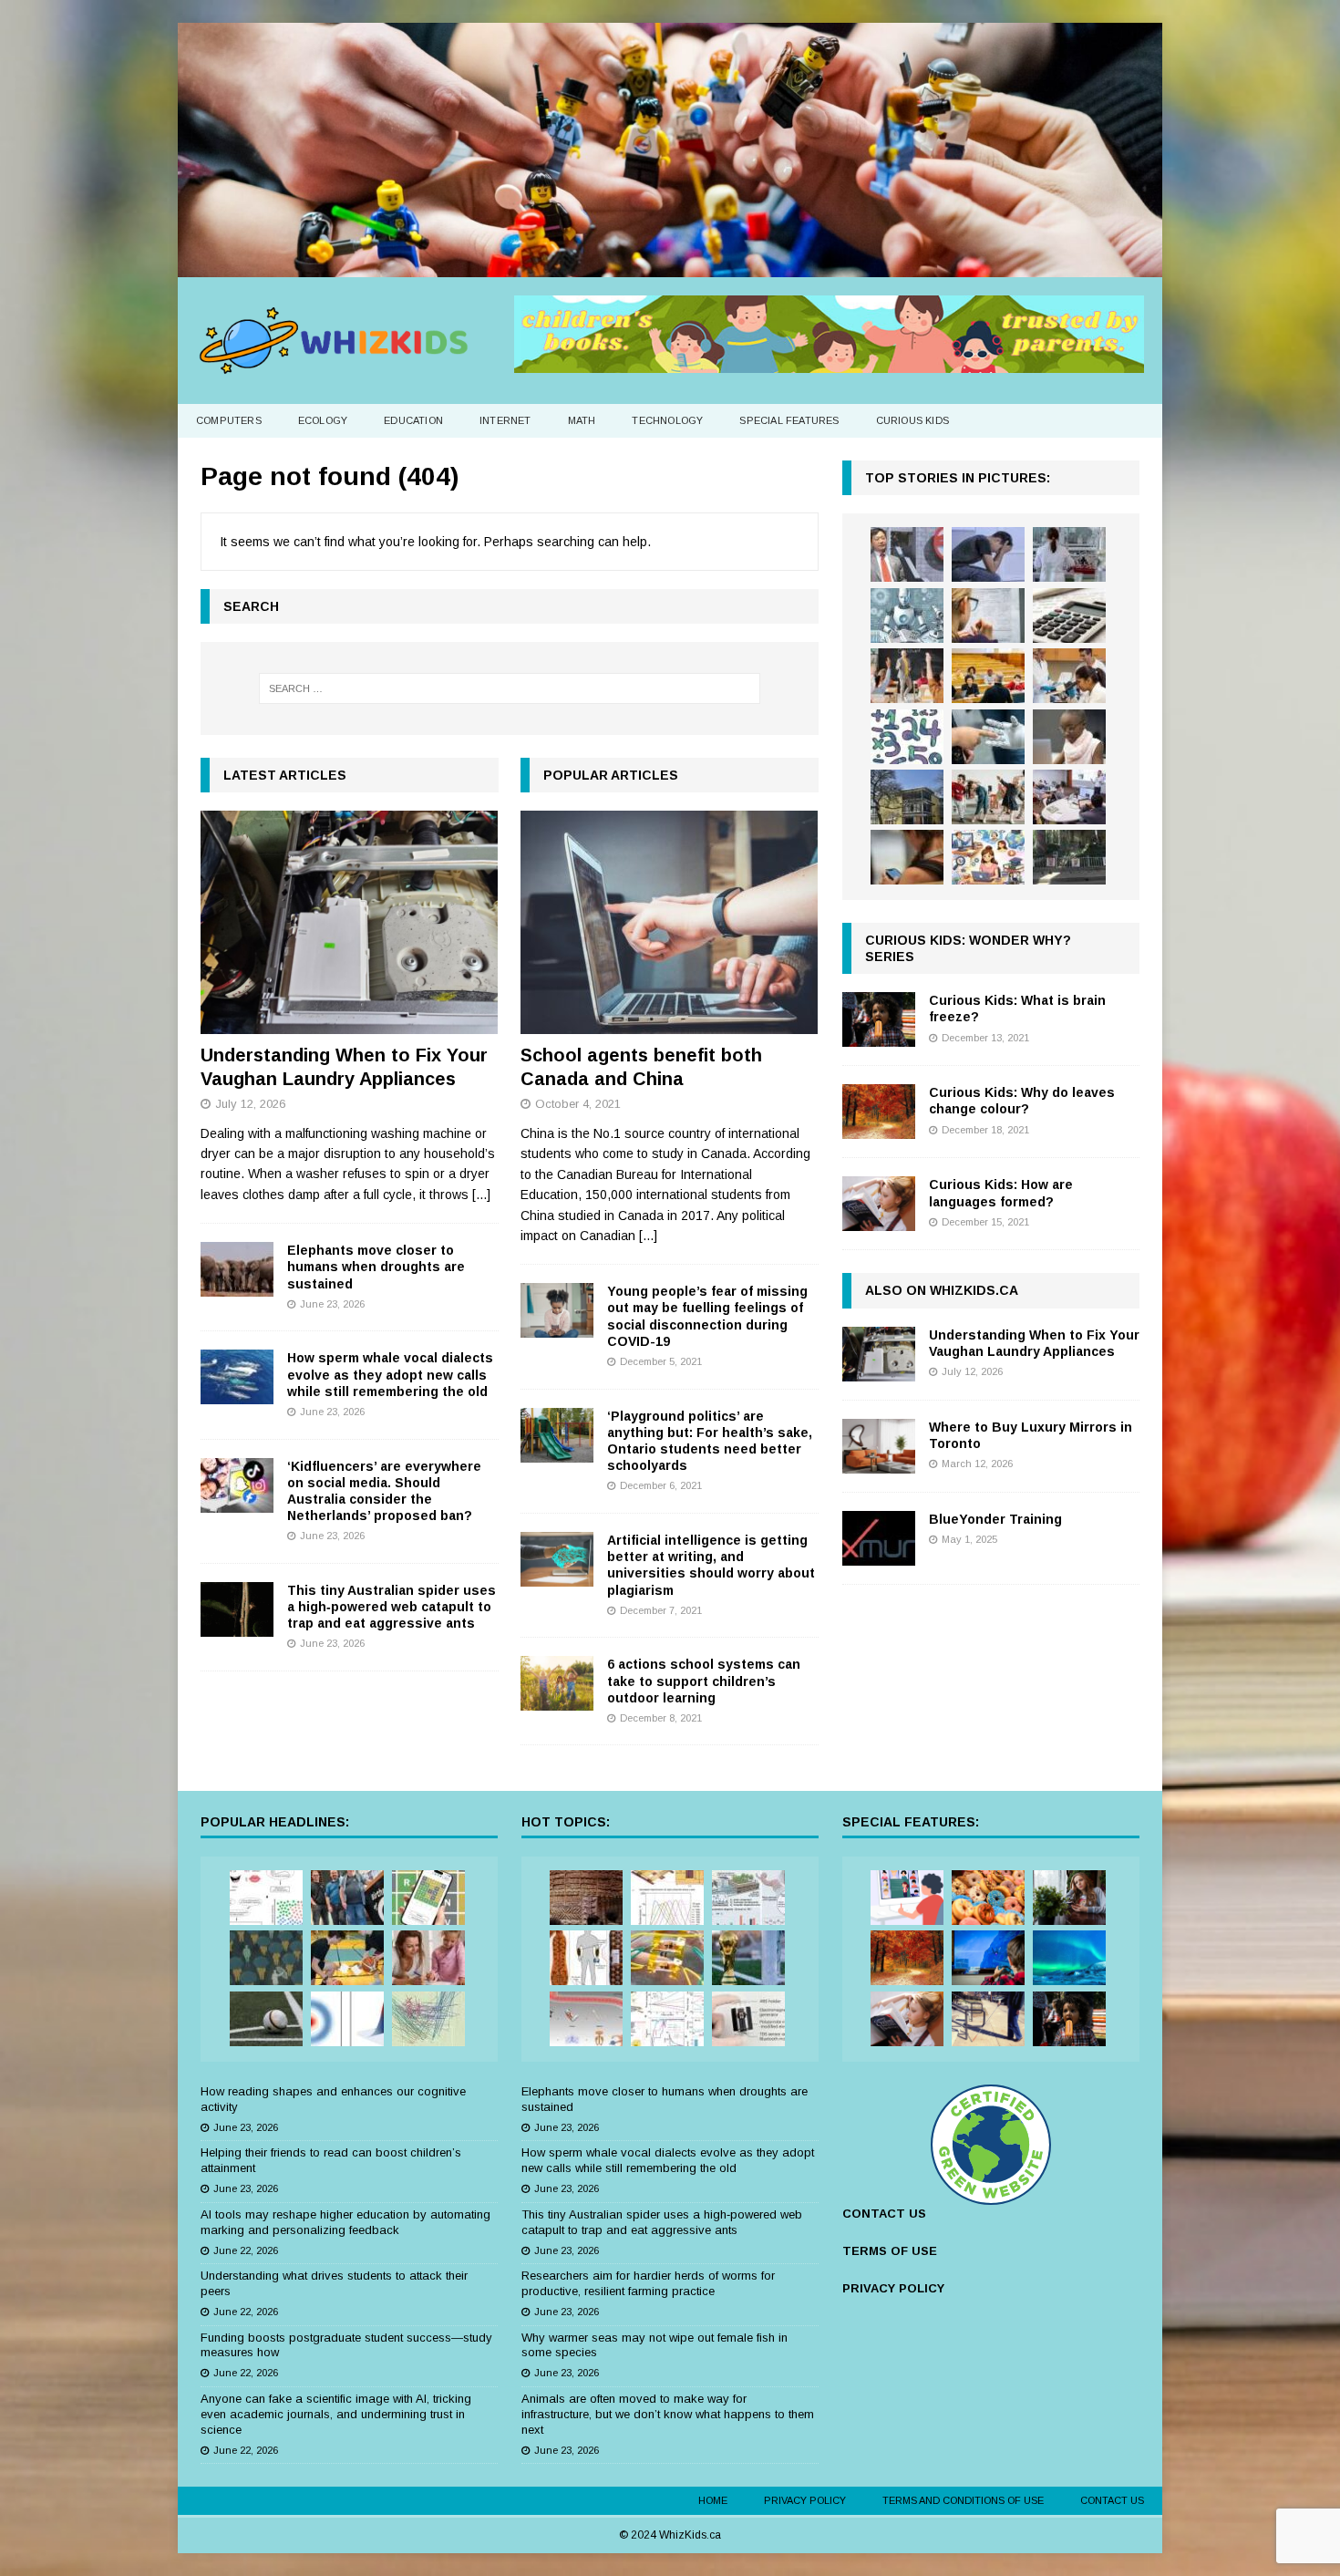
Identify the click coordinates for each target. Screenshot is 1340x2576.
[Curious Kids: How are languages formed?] (879, 1204)
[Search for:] (510, 688)
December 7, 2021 (661, 1610)
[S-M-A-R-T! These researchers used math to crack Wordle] (428, 1898)
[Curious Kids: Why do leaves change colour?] (879, 1112)
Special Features (789, 420)
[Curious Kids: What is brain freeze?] (879, 1019)
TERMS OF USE (890, 2251)
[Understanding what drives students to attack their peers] (988, 554)
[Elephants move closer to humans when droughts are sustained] (237, 1269)
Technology (667, 420)
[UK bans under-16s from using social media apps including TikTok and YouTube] (907, 857)
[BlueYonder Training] (879, 1538)
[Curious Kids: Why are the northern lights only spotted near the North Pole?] (1069, 1958)
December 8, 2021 (661, 1718)
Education (413, 420)
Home (713, 2500)
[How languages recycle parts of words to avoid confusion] (266, 1898)
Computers (229, 420)
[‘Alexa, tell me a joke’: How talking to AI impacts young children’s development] (988, 737)
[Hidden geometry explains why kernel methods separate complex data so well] (347, 2019)
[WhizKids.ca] (670, 266)
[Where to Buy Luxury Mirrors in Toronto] (879, 1446)
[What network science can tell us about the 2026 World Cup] (428, 2019)
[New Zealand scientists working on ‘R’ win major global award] (347, 1898)
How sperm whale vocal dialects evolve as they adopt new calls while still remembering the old (390, 1374)
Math (582, 420)
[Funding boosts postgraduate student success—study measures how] (1069, 554)
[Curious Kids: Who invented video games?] (988, 1958)
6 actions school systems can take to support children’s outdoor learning (704, 1681)
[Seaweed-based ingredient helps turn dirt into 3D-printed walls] (586, 1898)
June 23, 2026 (332, 1304)
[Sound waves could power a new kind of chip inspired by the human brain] (667, 2019)
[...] (481, 1195)
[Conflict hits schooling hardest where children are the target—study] (1069, 857)
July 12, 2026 (250, 1104)
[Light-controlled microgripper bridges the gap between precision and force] (586, 2019)
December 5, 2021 (661, 1361)
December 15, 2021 (985, 1222)
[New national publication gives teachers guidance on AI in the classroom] (1069, 737)
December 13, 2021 (985, 1038)
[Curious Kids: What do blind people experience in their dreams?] (988, 2019)
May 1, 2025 (969, 1539)
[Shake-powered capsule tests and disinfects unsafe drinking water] (748, 2019)
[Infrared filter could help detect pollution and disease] (667, 1898)
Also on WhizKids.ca (942, 1290)
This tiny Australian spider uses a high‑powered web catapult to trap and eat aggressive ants (392, 1607)
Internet (505, 420)
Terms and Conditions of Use (963, 2500)
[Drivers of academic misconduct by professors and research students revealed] (988, 676)
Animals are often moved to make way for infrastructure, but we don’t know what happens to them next (668, 2414)
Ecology (323, 420)
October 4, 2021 (578, 1104)
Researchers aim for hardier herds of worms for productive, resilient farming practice (648, 2283)
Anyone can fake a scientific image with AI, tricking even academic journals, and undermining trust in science (336, 2414)
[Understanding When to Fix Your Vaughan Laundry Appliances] (350, 922)
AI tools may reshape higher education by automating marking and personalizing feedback (345, 2222)
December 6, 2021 (661, 1485)
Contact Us (1112, 2500)
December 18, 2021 (985, 1130)
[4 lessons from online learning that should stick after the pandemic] (907, 1898)
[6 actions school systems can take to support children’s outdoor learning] (557, 1683)
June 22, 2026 (246, 2250)
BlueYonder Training (995, 1519)
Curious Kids (912, 420)
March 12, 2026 (977, 1464)
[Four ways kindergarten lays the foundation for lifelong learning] (988, 797)
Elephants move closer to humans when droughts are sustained (376, 1267)
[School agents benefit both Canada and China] (670, 922)
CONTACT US (884, 2214)
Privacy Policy (805, 2500)
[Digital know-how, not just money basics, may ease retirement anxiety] (1069, 616)
